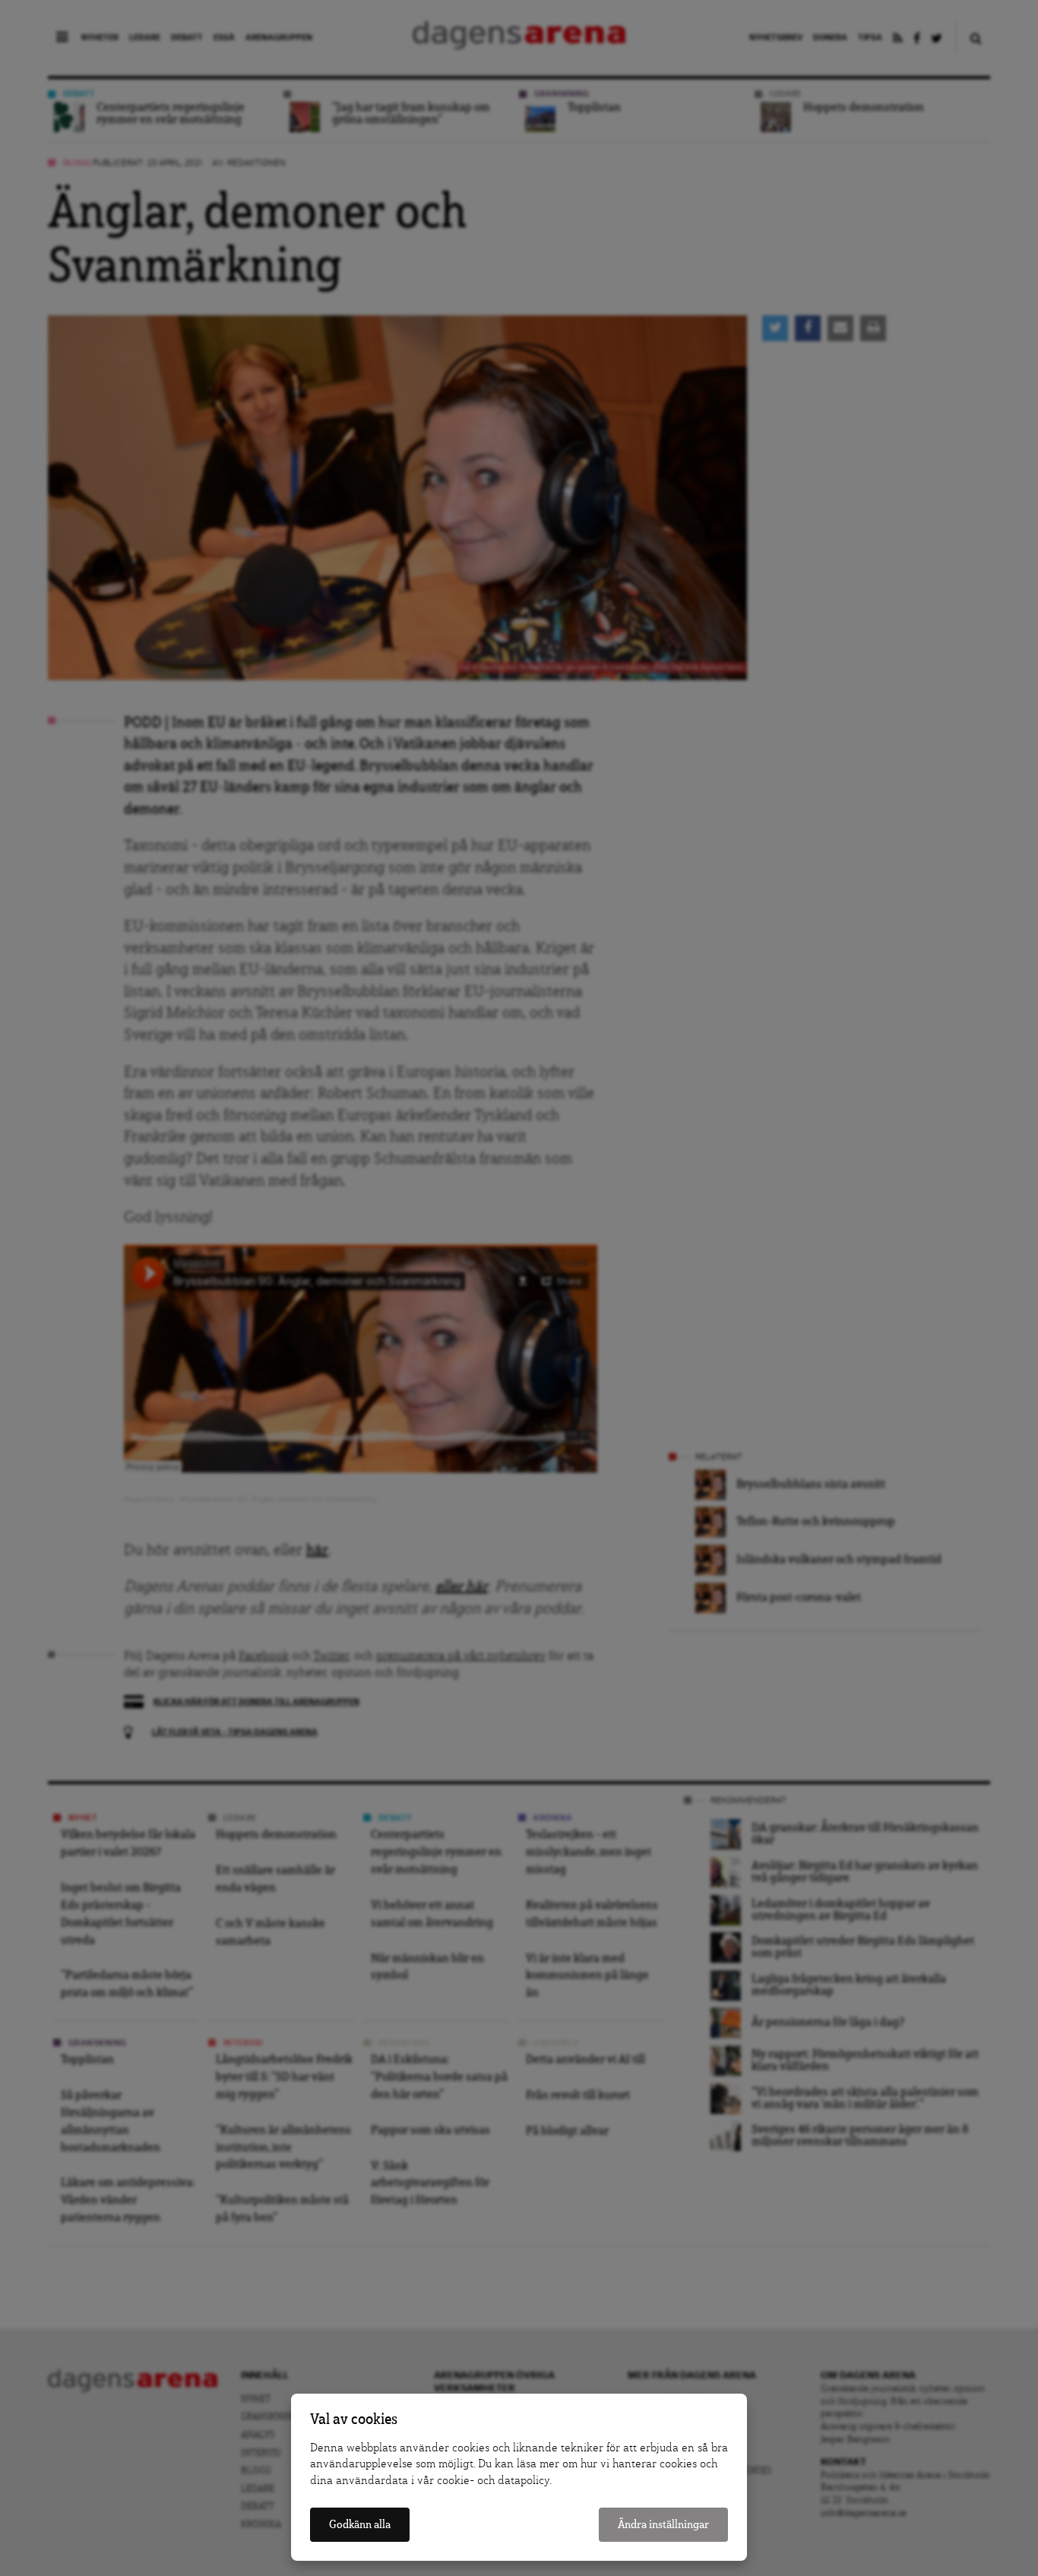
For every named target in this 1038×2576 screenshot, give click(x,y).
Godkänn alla (360, 2525)
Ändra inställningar (663, 2525)
